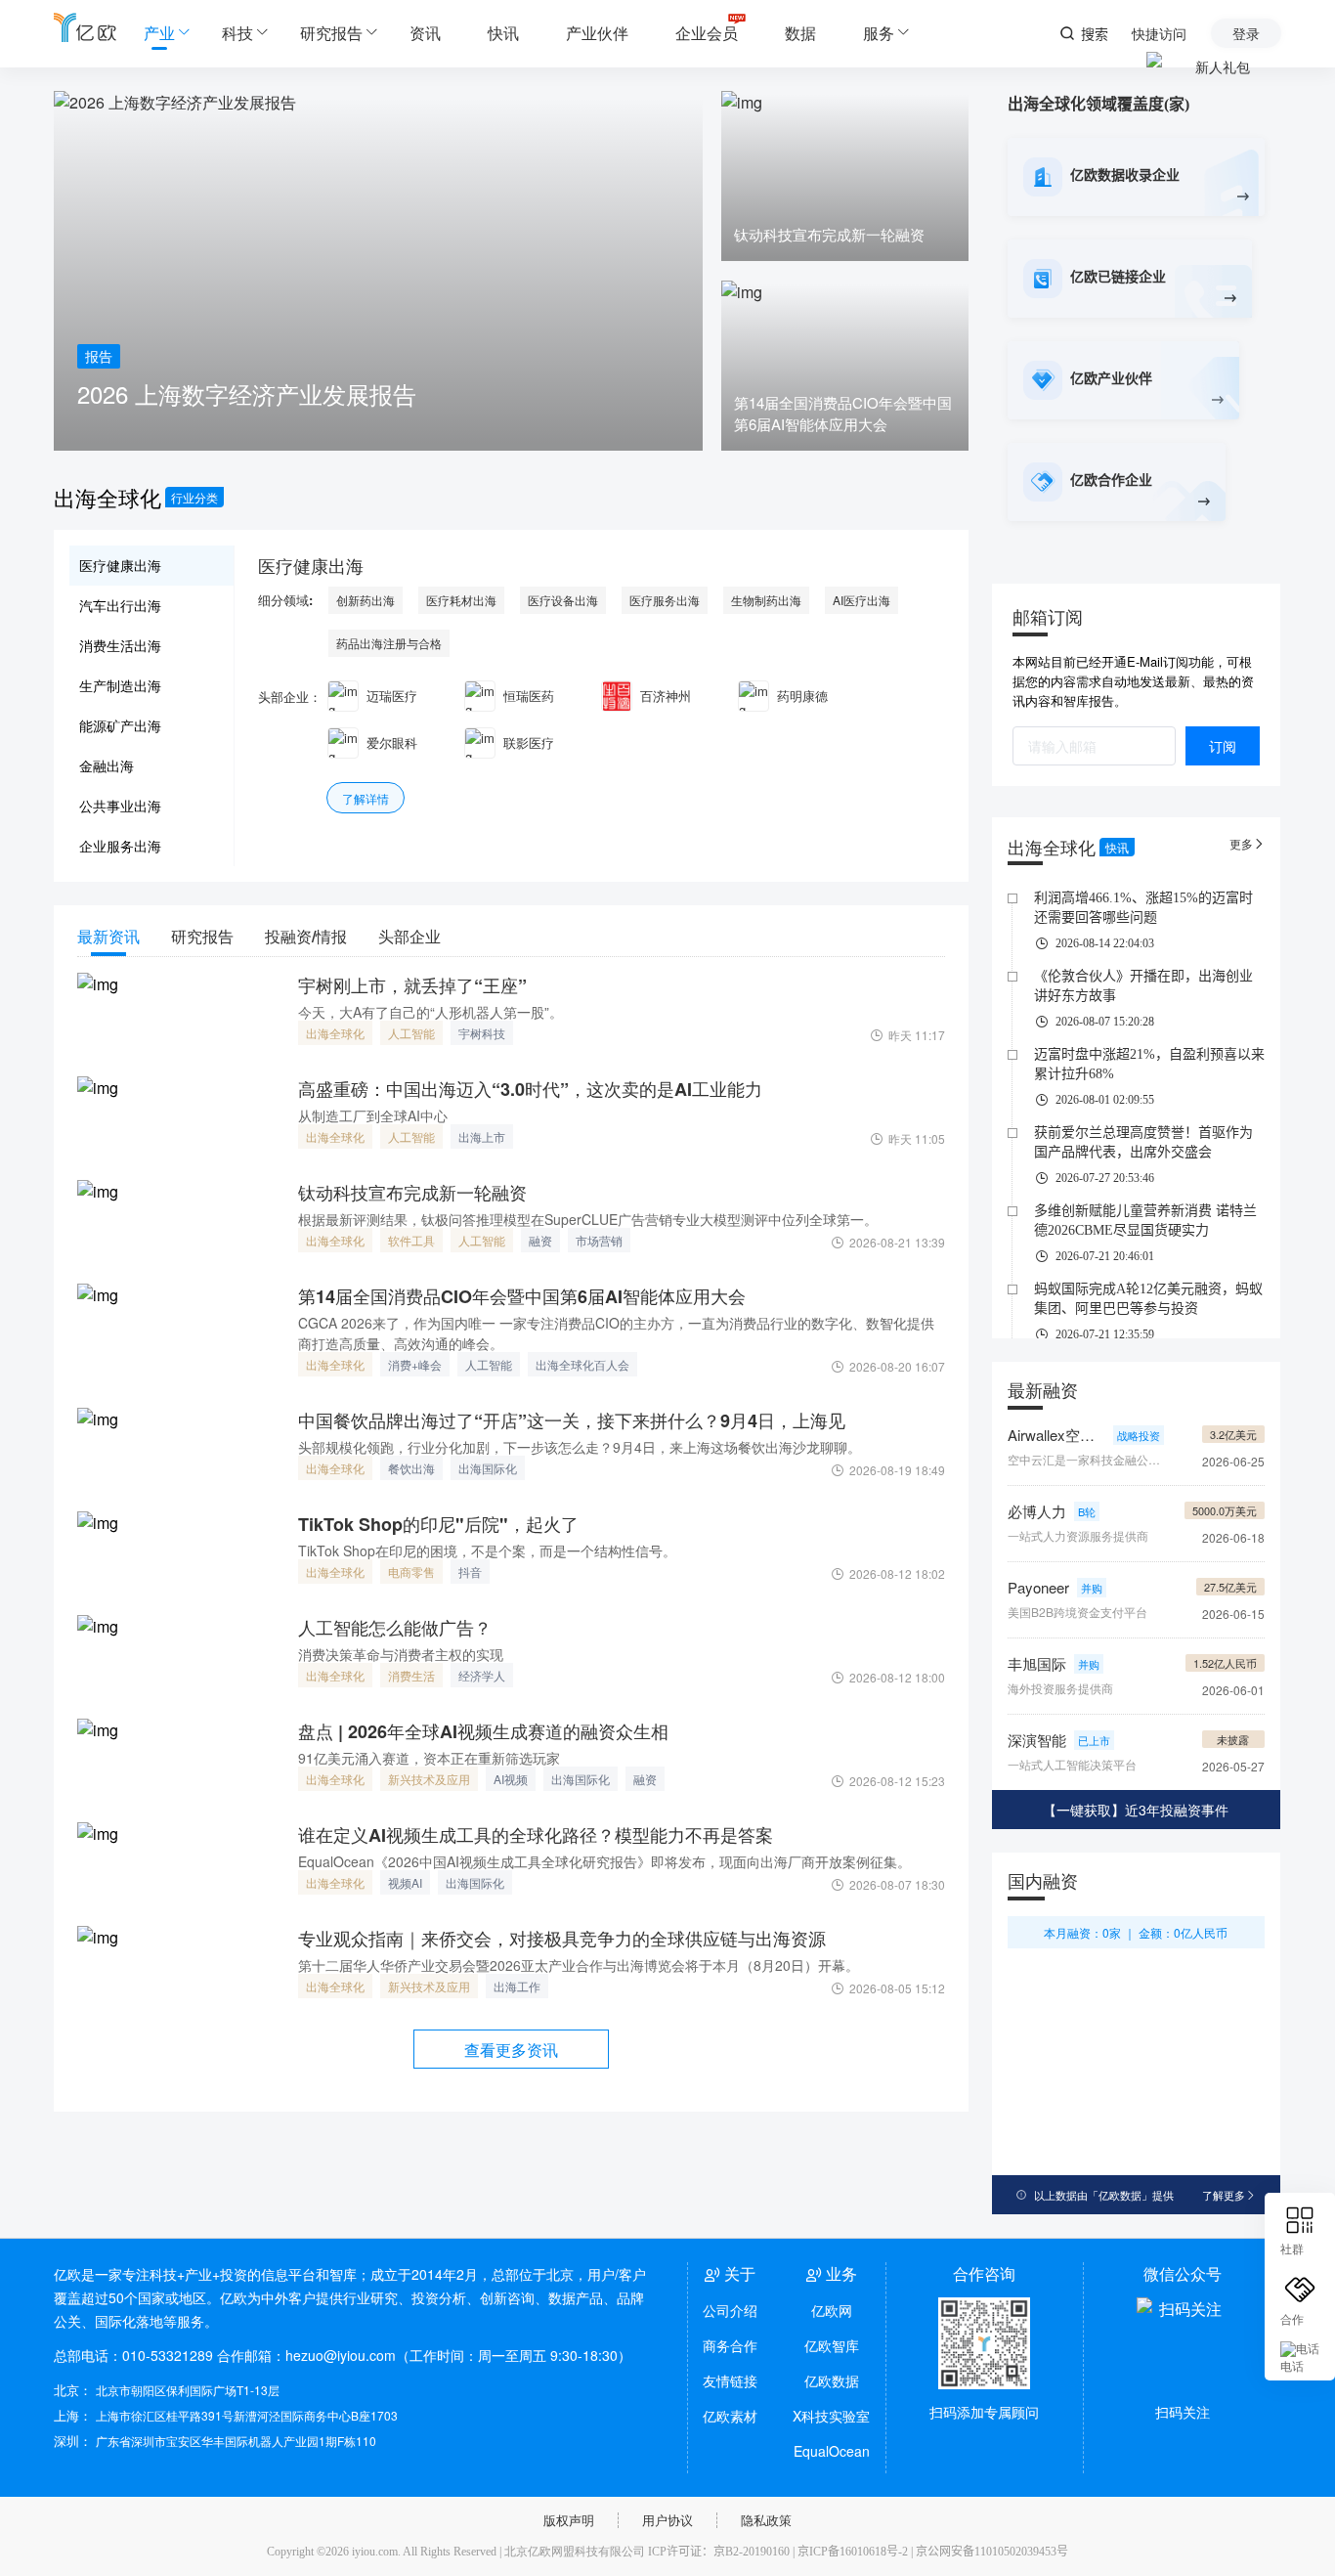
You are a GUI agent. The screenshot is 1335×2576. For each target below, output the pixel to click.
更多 (1247, 843)
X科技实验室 (831, 2416)
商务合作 (730, 2345)
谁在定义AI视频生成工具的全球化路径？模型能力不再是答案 (536, 1835)
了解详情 (366, 798)
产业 (159, 33)
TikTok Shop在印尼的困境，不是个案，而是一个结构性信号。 (487, 1550)
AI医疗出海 (861, 600)
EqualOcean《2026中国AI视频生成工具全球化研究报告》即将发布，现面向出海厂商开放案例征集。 (604, 1861)
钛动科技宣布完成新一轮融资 (412, 1193)
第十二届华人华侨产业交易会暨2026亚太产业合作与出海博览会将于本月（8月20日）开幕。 (579, 1965)
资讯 (425, 33)
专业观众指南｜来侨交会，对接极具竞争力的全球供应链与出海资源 (562, 1939)
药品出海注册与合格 (389, 643)
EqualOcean (832, 2451)
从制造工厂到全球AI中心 (373, 1115)
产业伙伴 (597, 33)
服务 (879, 33)
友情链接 (730, 2380)
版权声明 (569, 2520)
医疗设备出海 (563, 600)
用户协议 (667, 2520)
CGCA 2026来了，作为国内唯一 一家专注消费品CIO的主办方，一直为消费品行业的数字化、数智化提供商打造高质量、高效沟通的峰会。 (616, 1333)
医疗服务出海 (665, 600)
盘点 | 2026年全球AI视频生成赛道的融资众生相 (483, 1731)
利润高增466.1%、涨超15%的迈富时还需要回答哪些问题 (1143, 908)
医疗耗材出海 (461, 600)
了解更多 (1229, 2195)
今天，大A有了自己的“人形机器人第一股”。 (431, 1012)
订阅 (1223, 746)
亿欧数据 (832, 2380)
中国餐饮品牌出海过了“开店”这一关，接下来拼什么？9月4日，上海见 (572, 1420)
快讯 (503, 33)
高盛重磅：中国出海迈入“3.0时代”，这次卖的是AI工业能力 (530, 1089)
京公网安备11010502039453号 (992, 2552)
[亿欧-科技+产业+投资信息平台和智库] (85, 27)
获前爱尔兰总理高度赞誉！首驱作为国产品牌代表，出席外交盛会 (1143, 1142)
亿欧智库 (832, 2345)
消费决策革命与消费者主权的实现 (401, 1654)
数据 (800, 33)
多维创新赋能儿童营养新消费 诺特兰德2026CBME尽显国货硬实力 (1145, 1221)
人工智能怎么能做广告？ (395, 1628)
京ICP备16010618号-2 (853, 2552)
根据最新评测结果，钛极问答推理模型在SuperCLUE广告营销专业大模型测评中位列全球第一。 (588, 1219)
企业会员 (707, 33)
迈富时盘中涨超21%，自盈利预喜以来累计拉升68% (1149, 1064)
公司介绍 (730, 2310)
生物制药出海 (766, 600)
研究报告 (331, 33)
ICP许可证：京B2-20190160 (719, 2552)
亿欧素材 (730, 2416)
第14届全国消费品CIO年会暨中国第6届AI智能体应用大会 (522, 1296)
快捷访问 (1159, 33)
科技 (237, 33)
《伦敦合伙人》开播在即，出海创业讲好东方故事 (1143, 986)
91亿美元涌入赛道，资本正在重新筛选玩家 (429, 1758)
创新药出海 (366, 600)
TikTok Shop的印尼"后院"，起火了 (438, 1524)
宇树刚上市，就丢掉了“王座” (412, 985)
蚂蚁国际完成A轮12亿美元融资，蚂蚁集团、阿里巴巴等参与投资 (1148, 1299)
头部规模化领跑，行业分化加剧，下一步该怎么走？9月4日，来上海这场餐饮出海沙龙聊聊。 (580, 1447)
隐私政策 (766, 2520)
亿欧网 (832, 2310)
